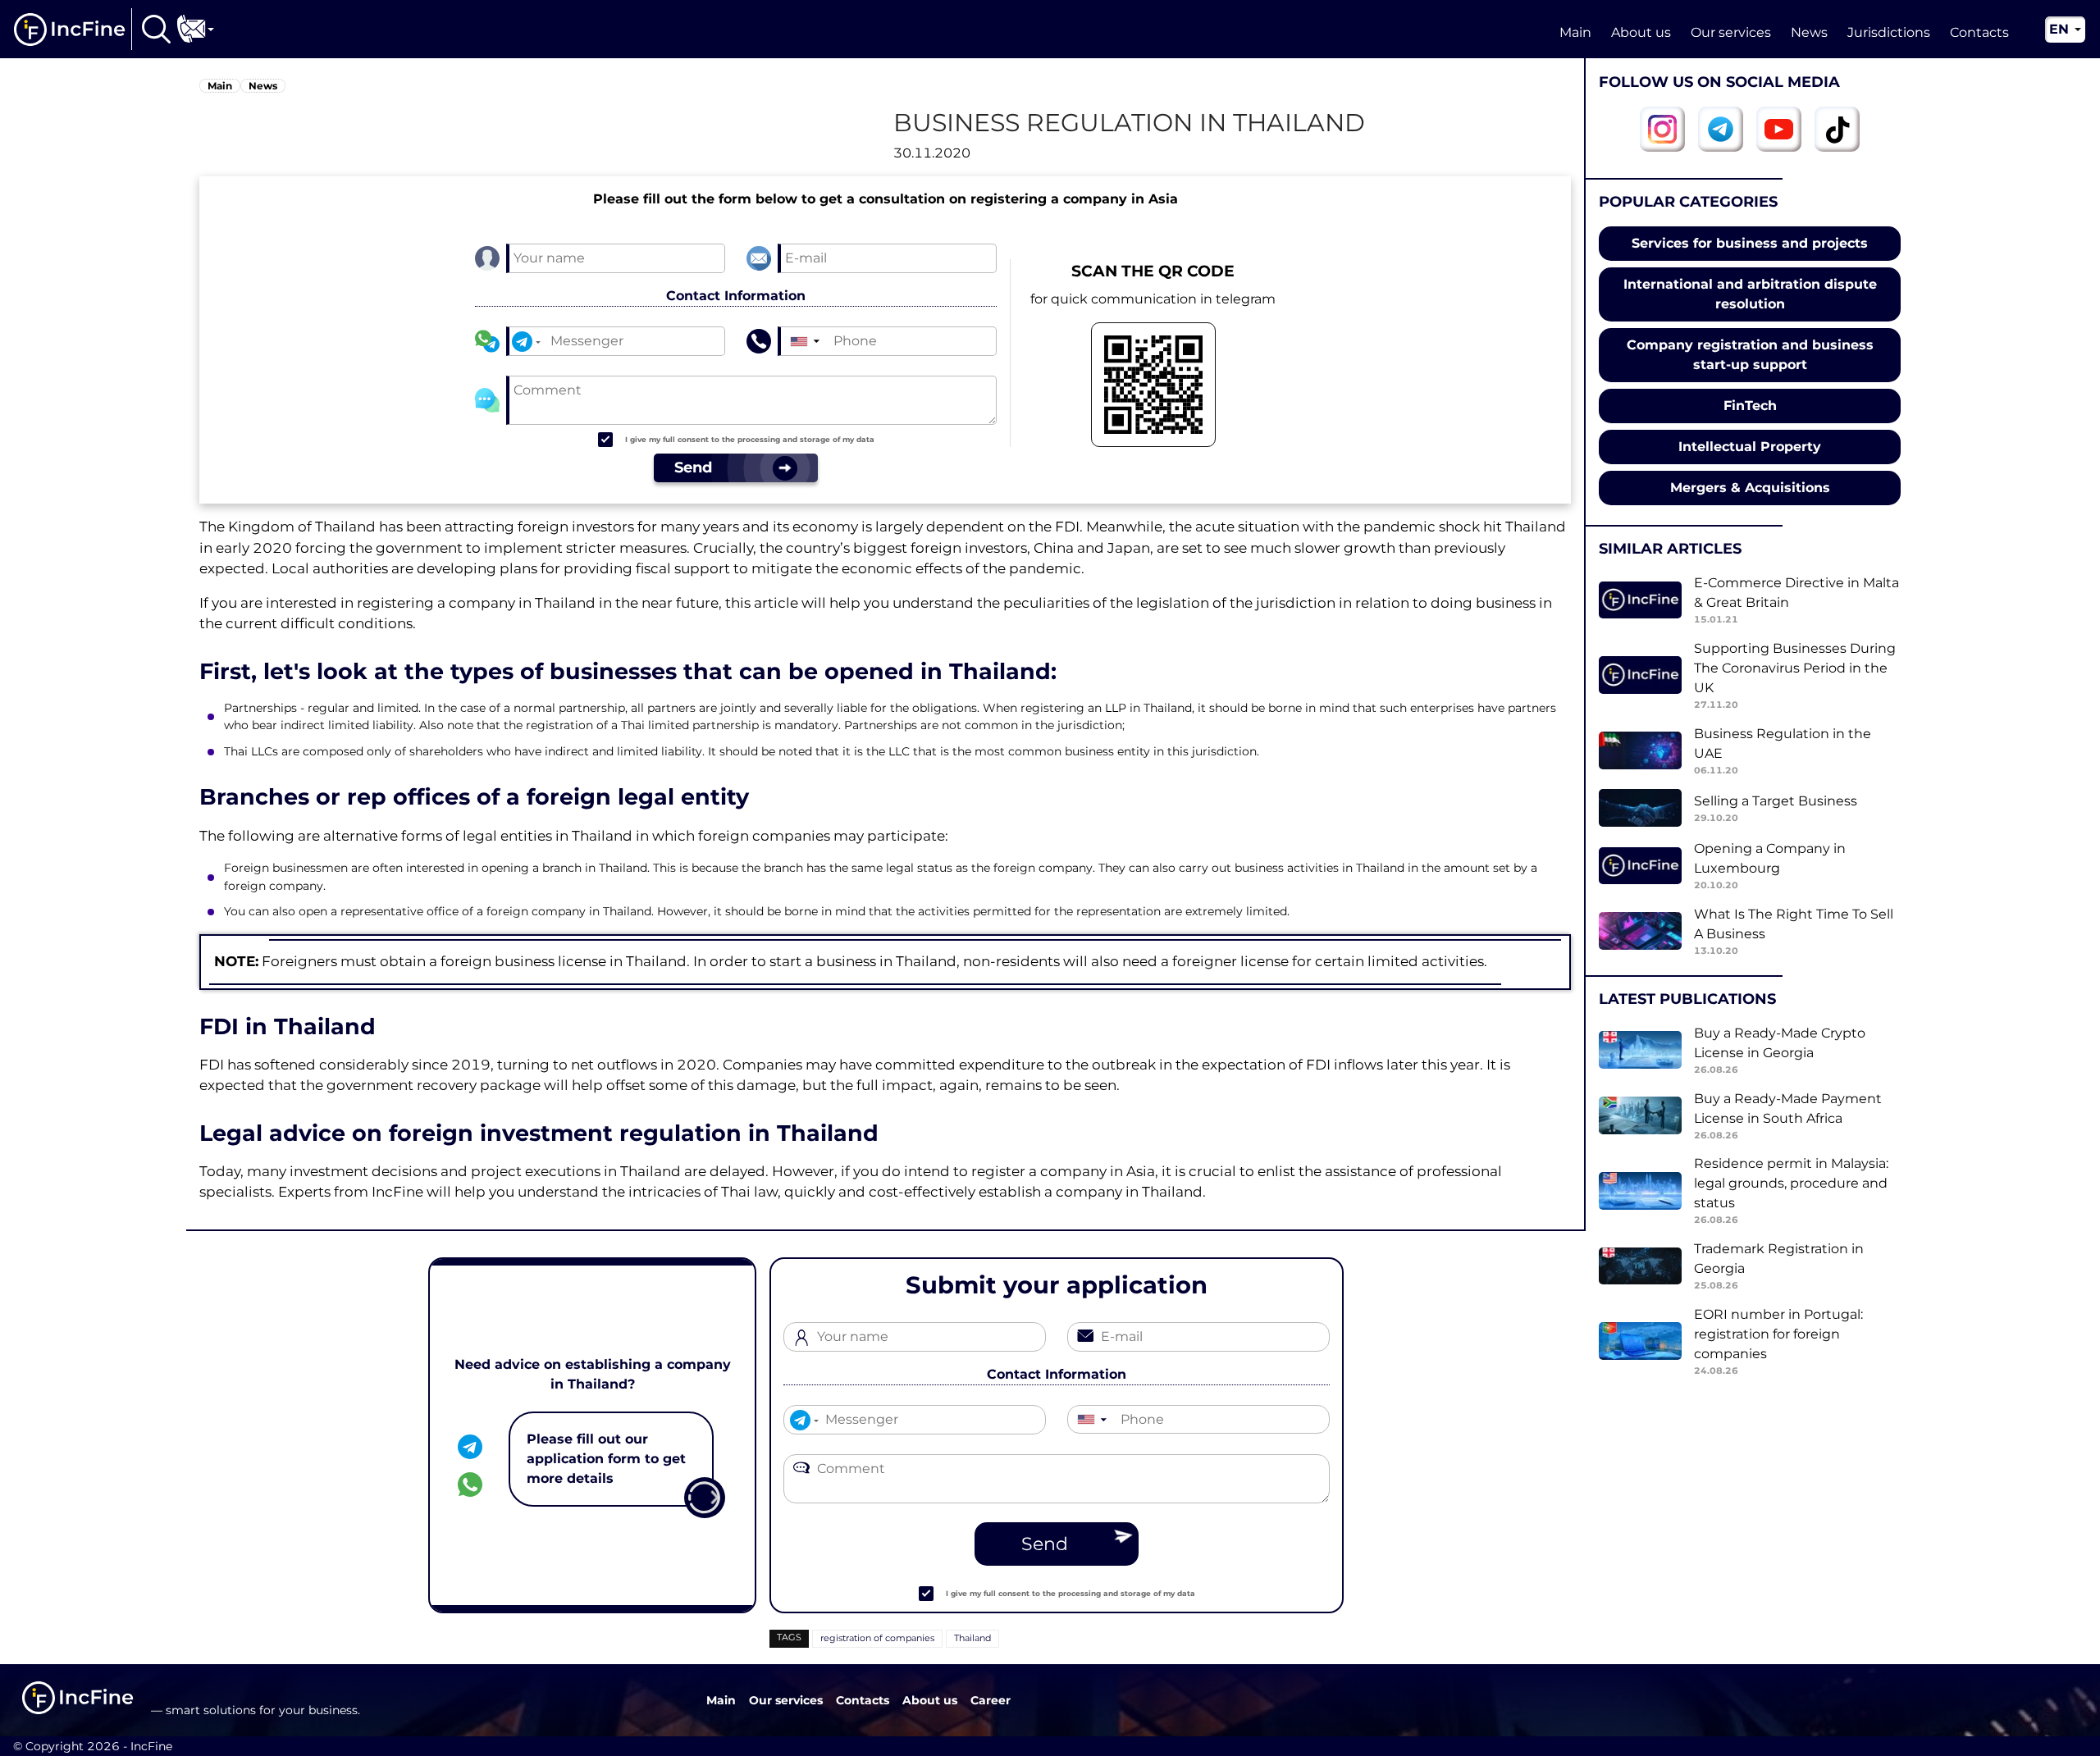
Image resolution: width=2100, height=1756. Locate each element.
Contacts (1979, 32)
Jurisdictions (1889, 32)
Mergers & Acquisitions (1750, 488)
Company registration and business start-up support (1750, 355)
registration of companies (877, 1638)
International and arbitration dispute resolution (1750, 294)
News (1809, 32)
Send (1045, 1544)
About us (1641, 32)
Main (1575, 32)
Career (991, 1700)
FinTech (1750, 406)
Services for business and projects (1750, 243)
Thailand (972, 1638)
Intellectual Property (1750, 447)
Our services (1731, 32)
